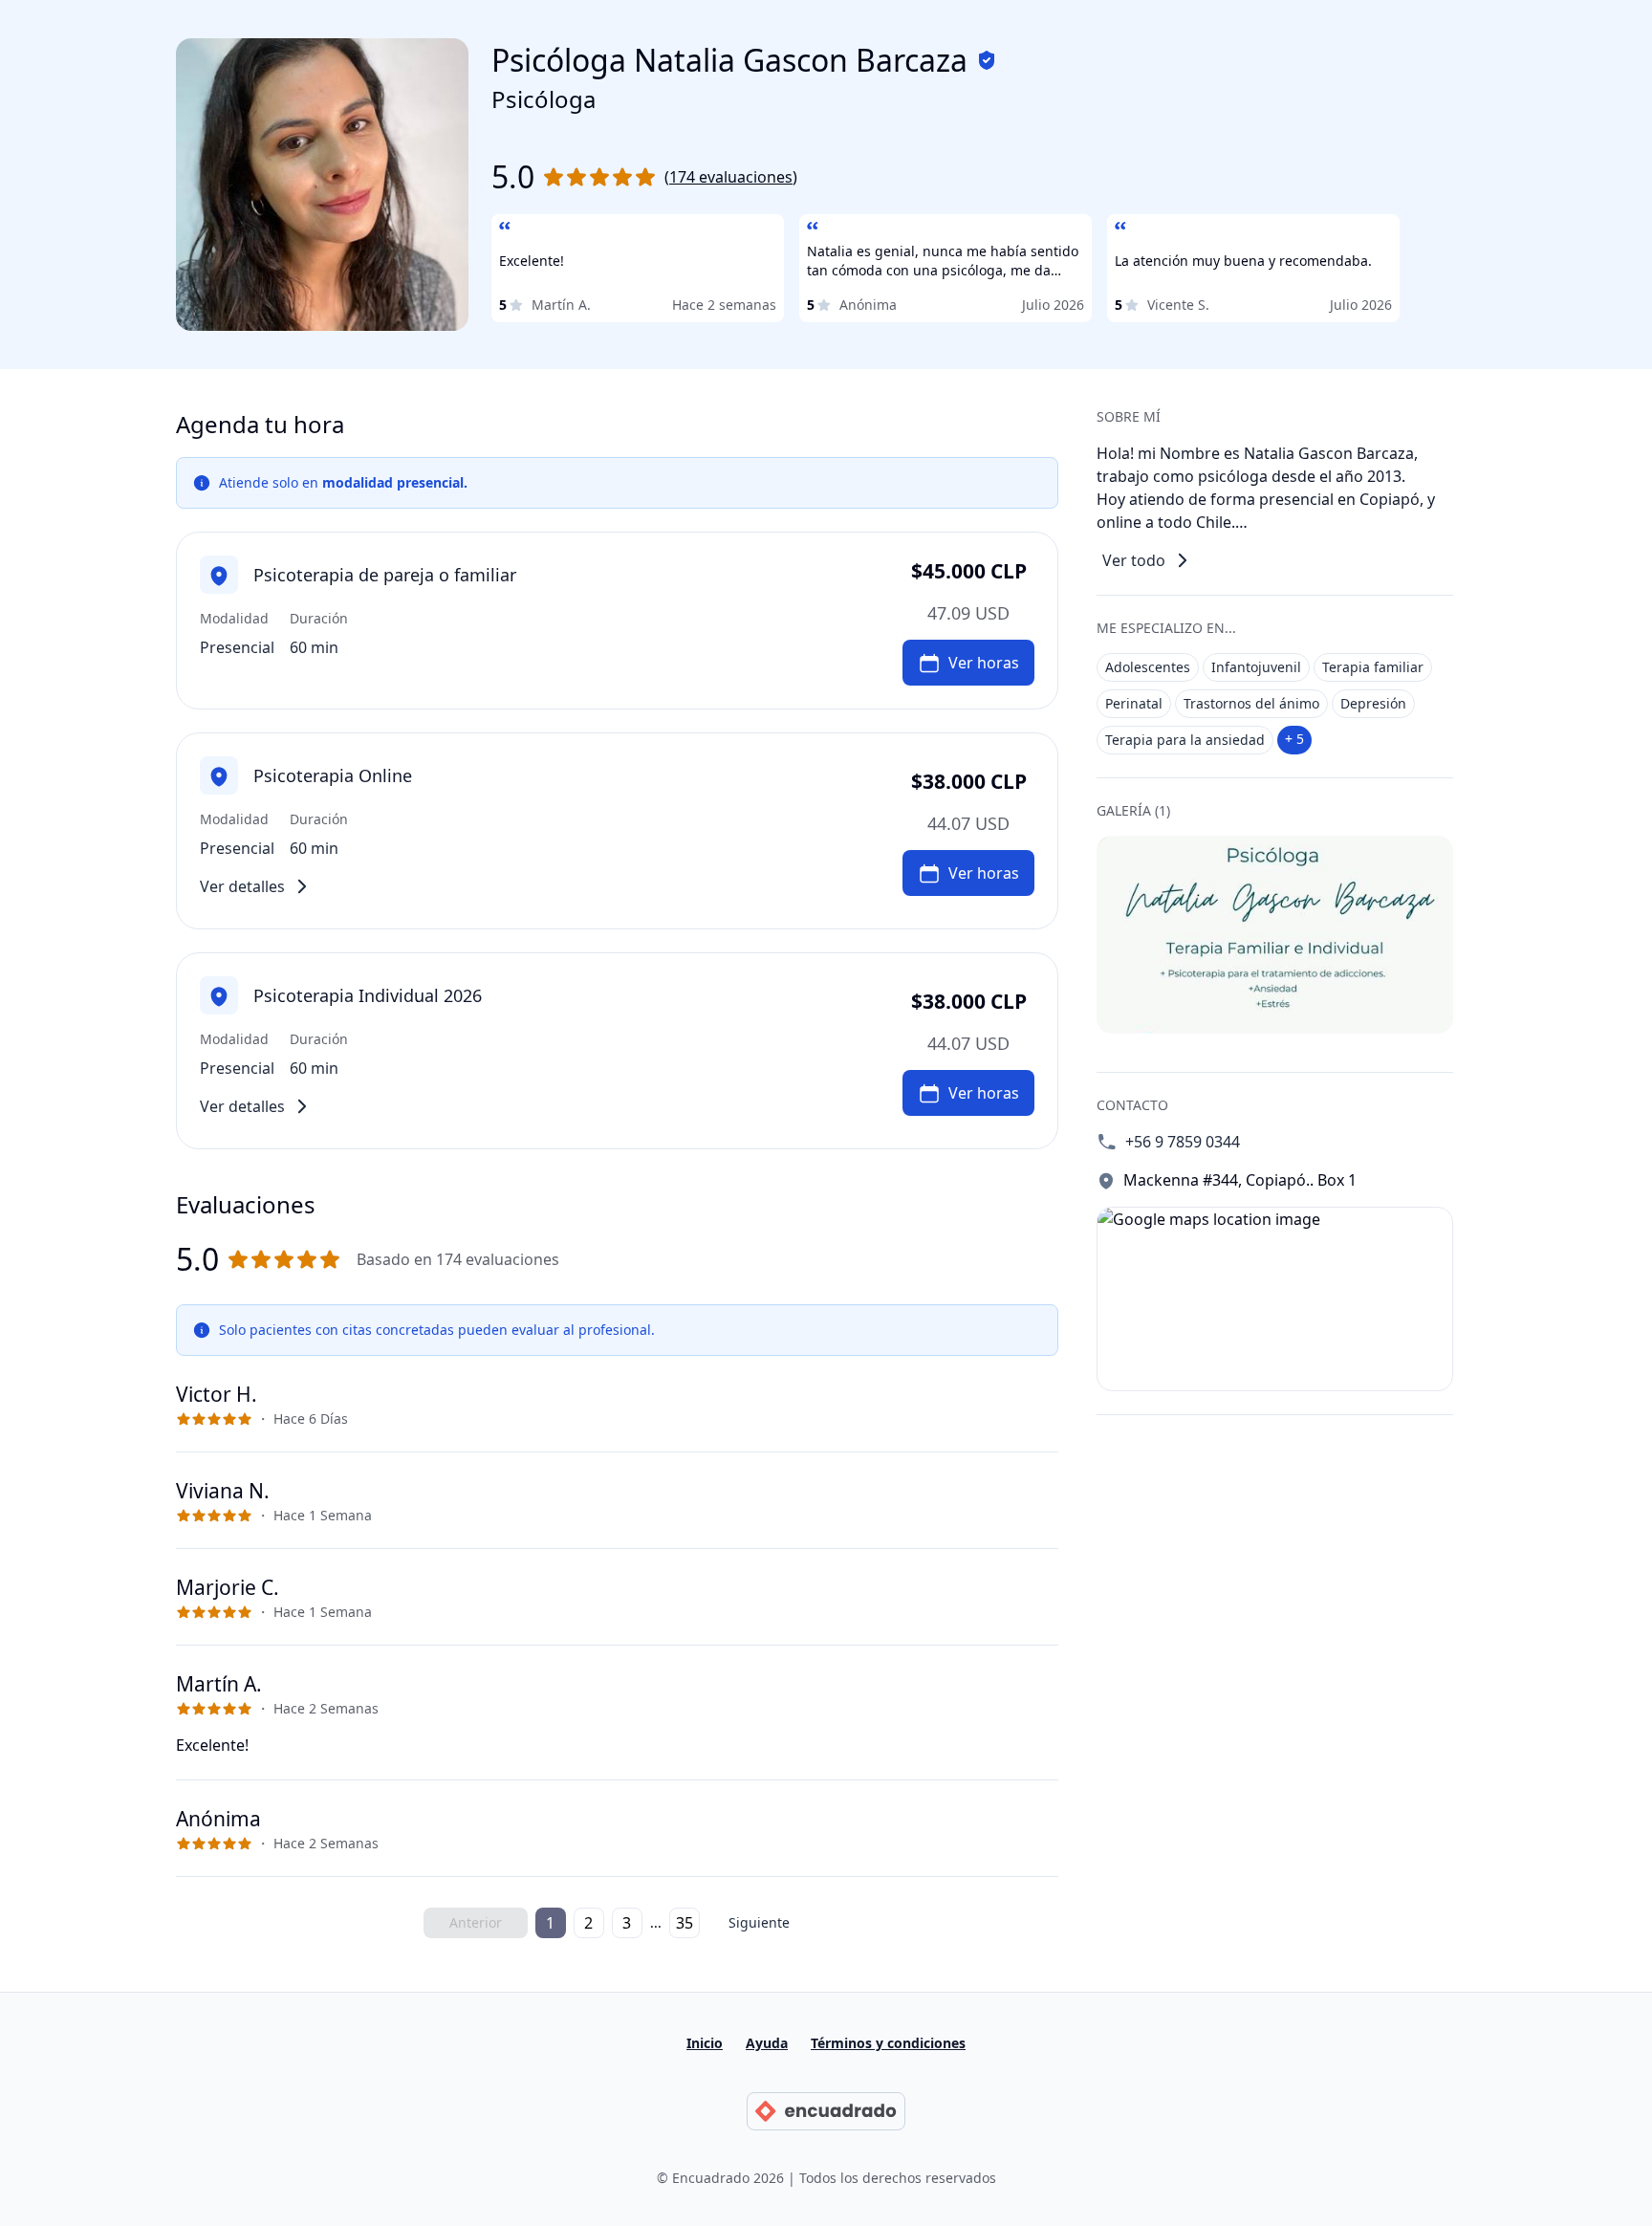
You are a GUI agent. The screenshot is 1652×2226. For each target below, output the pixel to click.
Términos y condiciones (888, 2043)
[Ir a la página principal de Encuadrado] (826, 2111)
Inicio (705, 2043)
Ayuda (767, 2043)
